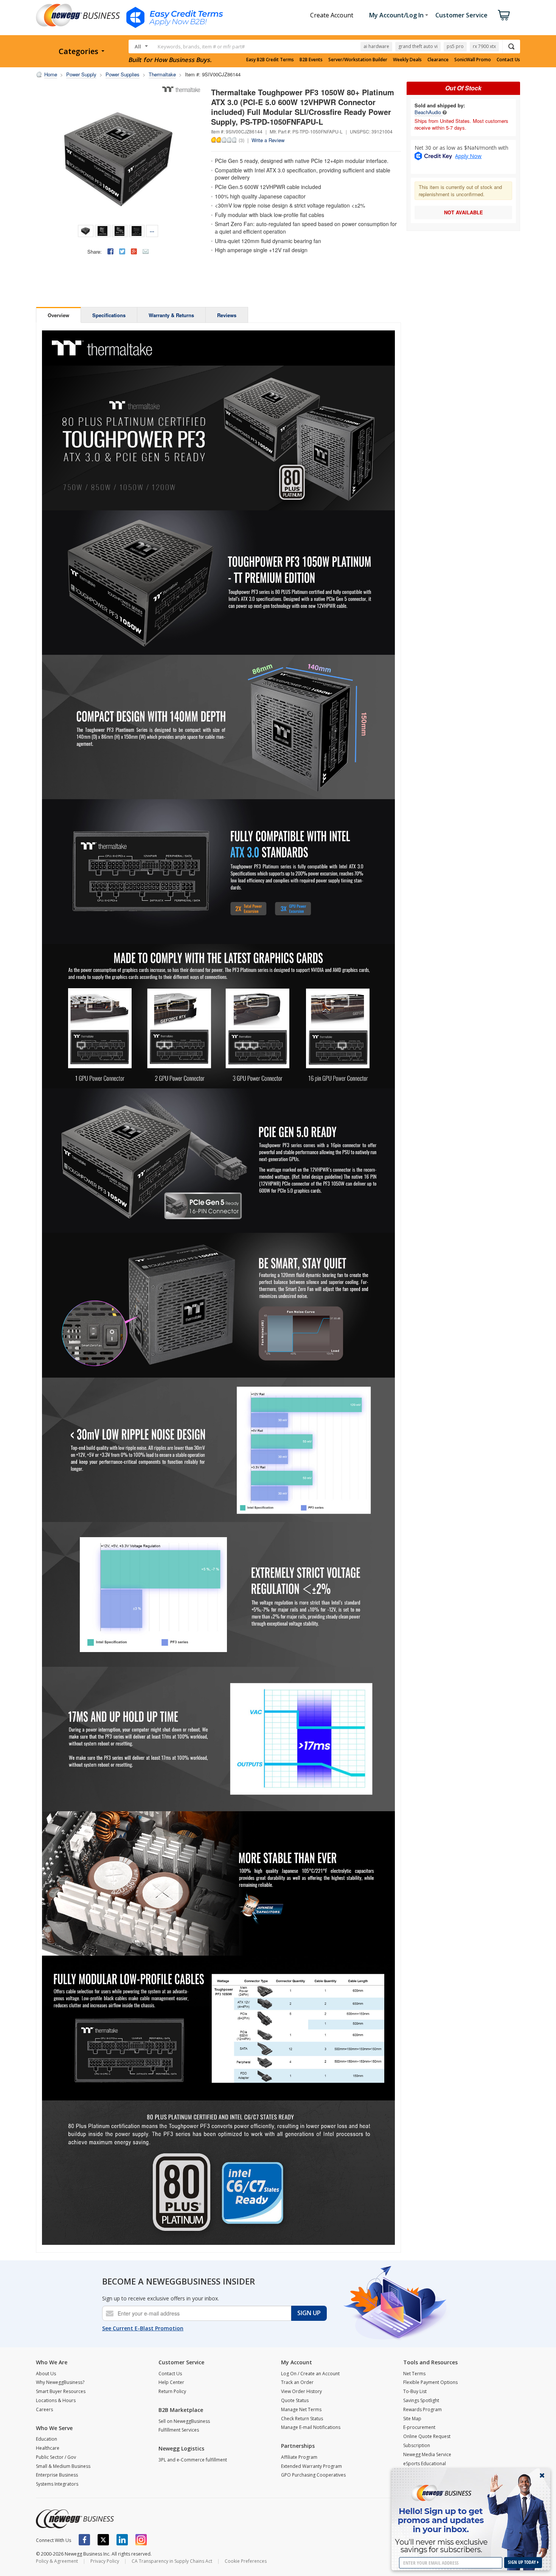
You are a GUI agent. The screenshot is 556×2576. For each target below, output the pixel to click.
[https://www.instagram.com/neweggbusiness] (141, 2540)
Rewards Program (422, 2409)
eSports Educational (425, 2464)
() (242, 140)
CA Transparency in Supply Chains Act (172, 2561)
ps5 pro (455, 46)
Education (47, 2439)
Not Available (464, 212)
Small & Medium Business (63, 2466)
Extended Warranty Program (311, 2466)
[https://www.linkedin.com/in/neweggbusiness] (122, 2540)
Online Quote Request (427, 2436)
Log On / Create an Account (310, 2374)
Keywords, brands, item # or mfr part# (201, 46)
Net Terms (414, 2374)
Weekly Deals (407, 60)
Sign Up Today (523, 2562)
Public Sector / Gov (56, 2457)
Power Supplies (123, 74)
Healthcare (48, 2448)
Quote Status (295, 2400)
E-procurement (419, 2427)
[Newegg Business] (75, 2519)
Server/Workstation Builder (358, 60)
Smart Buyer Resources (61, 2391)
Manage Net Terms (301, 2409)
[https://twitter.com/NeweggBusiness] (103, 2540)
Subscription (417, 2445)
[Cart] (504, 15)
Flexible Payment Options (430, 2382)
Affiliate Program (299, 2457)
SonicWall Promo (473, 60)
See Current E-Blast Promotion (143, 2328)
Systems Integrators (57, 2484)
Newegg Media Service (427, 2454)
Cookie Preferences (246, 2561)
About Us (46, 2374)
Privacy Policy (105, 2561)
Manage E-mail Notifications (311, 2427)
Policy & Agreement (57, 2561)
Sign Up (309, 2313)
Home (51, 74)
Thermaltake (162, 74)
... (152, 230)
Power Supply (81, 74)
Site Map (412, 2419)
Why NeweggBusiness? (60, 2382)
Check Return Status (302, 2419)
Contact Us (508, 60)
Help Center (171, 2382)
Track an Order (297, 2382)
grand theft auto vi (418, 46)
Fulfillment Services (179, 2430)
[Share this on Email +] (146, 251)
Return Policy (172, 2391)
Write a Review (268, 140)
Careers (44, 2409)
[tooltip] (445, 112)
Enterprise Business (57, 2475)
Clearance (438, 60)
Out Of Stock (463, 88)
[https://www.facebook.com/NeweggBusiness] (84, 2540)
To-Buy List (415, 2391)
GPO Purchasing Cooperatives (313, 2475)
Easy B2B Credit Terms (270, 60)
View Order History (301, 2391)
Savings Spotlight (421, 2400)
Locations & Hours (56, 2400)
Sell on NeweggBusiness (184, 2421)
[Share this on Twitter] (122, 251)
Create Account (332, 15)
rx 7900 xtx (484, 46)
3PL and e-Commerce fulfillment (193, 2460)
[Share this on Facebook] (110, 251)
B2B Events (311, 60)
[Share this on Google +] (134, 251)
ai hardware (376, 46)
